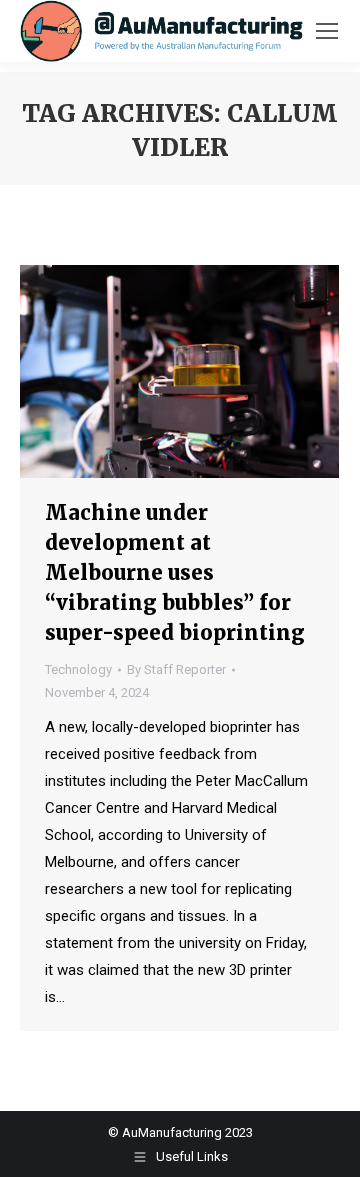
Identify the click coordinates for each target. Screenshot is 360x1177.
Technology (78, 669)
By (176, 669)
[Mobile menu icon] (327, 31)
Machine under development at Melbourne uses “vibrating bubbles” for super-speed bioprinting (175, 572)
